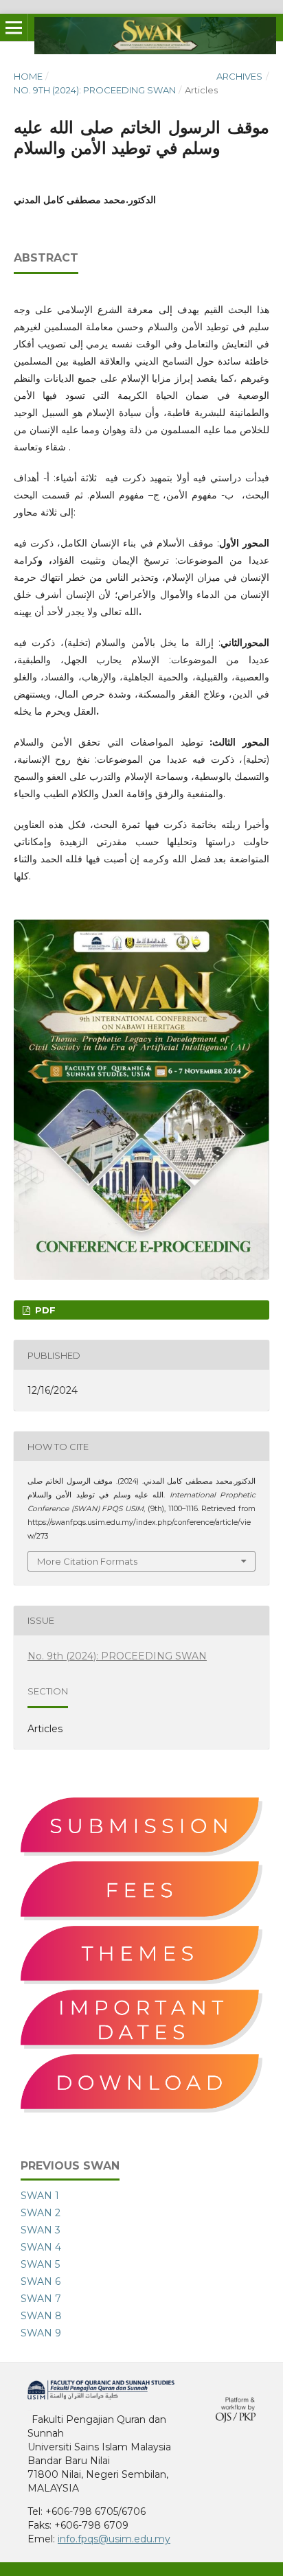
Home (28, 76)
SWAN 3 (41, 2230)
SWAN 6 (41, 2281)
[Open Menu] (14, 27)
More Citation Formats (87, 1561)
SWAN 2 (41, 2213)
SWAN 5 (40, 2264)
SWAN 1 (40, 2196)
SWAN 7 (41, 2299)
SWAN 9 (41, 2333)
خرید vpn (30, 2410)
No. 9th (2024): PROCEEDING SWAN (95, 90)
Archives (239, 76)
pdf (44, 1310)
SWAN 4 (41, 2247)
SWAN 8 (41, 2316)
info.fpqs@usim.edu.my (114, 2539)
